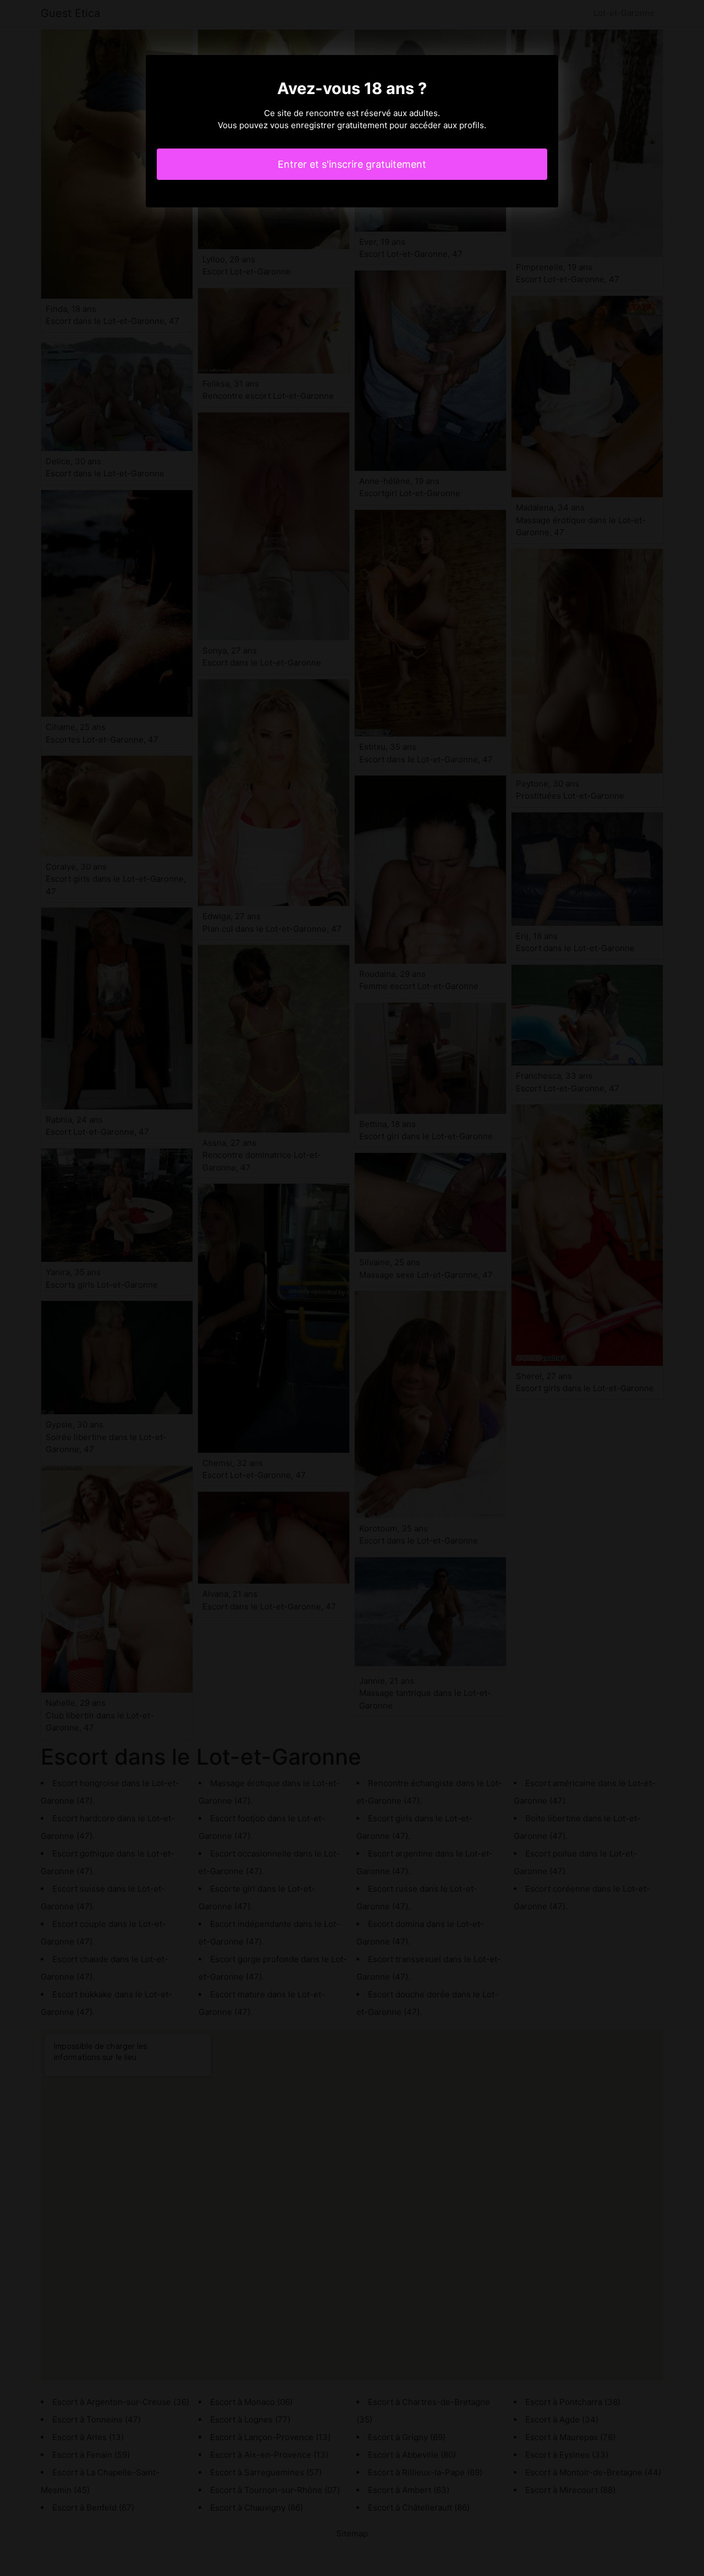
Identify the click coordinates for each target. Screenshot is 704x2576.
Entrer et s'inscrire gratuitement (352, 164)
